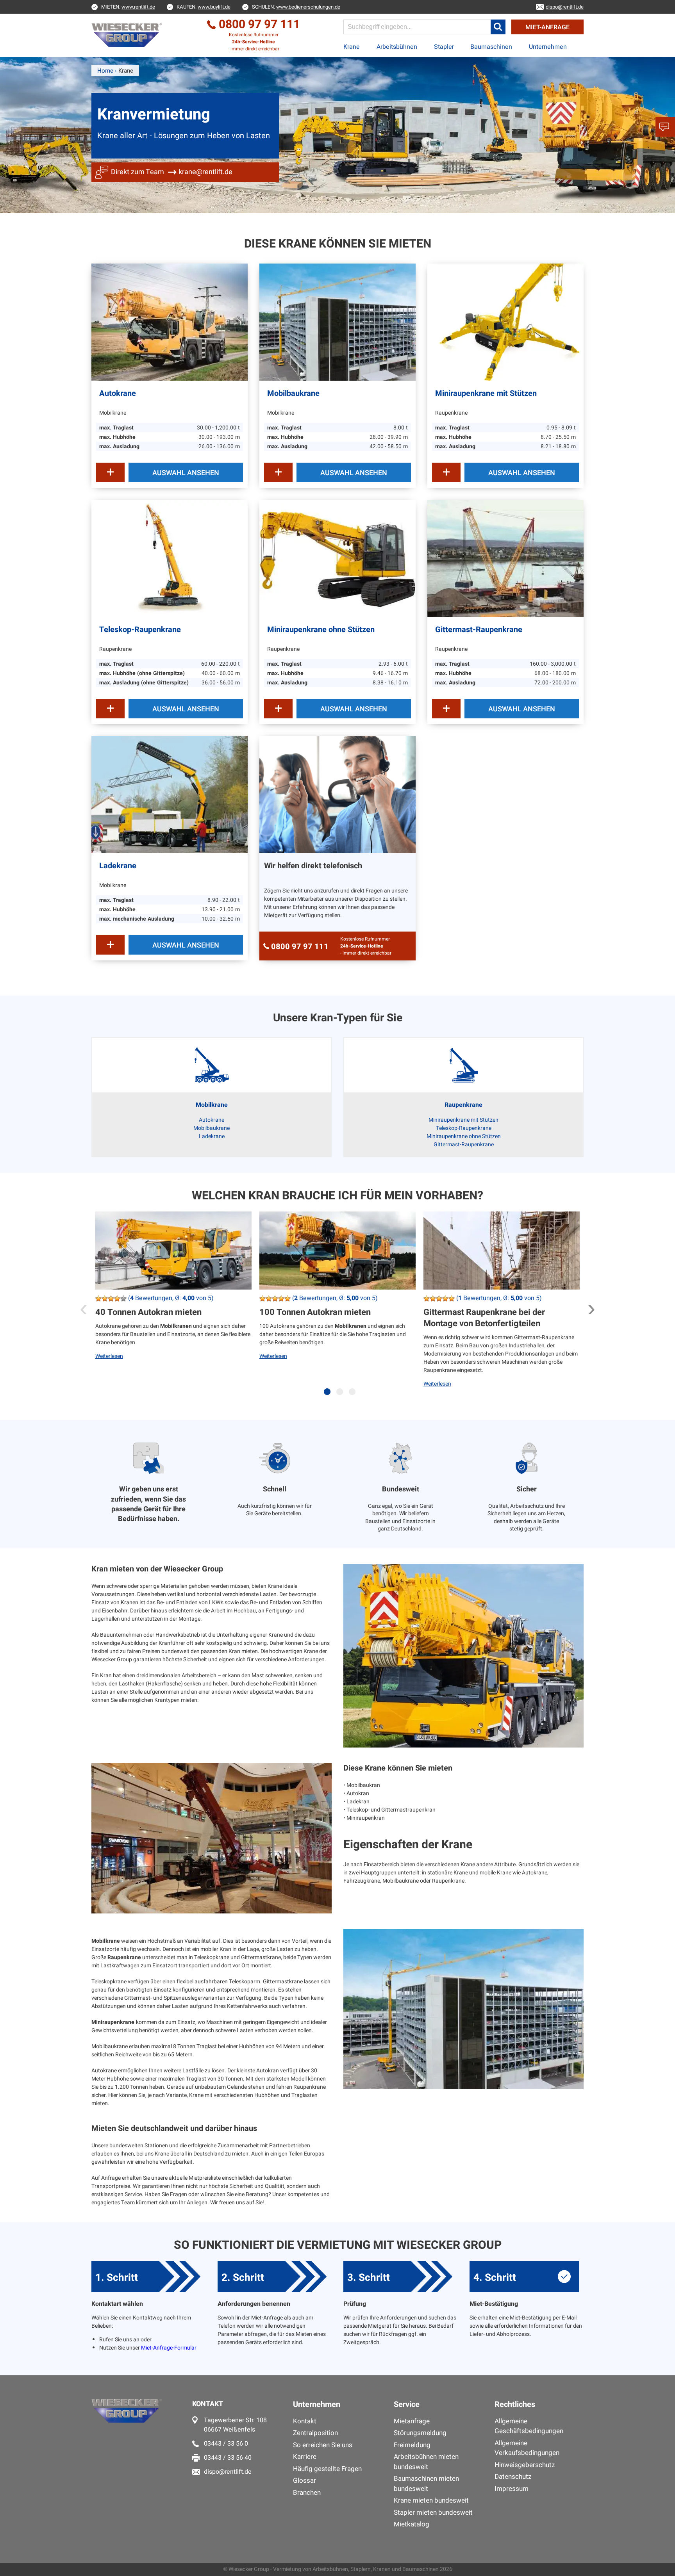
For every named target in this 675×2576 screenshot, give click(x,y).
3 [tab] (354, 1396)
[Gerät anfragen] (110, 472)
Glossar (304, 2481)
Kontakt (305, 2421)
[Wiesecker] (128, 35)
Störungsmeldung (420, 2433)
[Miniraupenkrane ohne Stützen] (337, 558)
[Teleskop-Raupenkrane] (170, 558)
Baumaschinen (491, 47)
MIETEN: (128, 7)
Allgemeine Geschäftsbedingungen (529, 2426)
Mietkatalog (412, 2524)
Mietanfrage (412, 2421)
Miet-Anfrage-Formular (169, 2348)
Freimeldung (412, 2445)
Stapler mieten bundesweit (433, 2513)
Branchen (307, 2493)
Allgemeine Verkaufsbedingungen (527, 2448)
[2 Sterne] (105, 1299)
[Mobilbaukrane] (337, 322)
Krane (352, 47)
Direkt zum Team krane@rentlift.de (172, 172)
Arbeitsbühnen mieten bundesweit (426, 2462)
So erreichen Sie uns (323, 2445)
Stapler (444, 47)
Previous (84, 1306)
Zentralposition (315, 2433)
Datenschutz (513, 2477)
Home (105, 71)
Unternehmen (548, 47)
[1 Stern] (98, 1299)
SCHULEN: (296, 7)
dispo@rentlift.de (228, 2472)
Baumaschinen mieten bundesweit (426, 2484)
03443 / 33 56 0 (226, 2444)
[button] (498, 27)
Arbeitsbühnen (397, 47)
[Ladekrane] (170, 795)
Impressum (512, 2489)
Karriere (305, 2457)
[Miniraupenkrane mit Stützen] (505, 322)
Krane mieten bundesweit (431, 2500)
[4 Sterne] (117, 1299)
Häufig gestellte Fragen (327, 2469)
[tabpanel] (173, 1308)
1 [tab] (329, 1396)
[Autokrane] (170, 322)
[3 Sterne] (111, 1299)
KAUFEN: (204, 7)
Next (591, 1306)
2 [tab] (341, 1396)
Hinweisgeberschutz (525, 2465)
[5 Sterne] (123, 1299)
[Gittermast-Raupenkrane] (505, 558)
